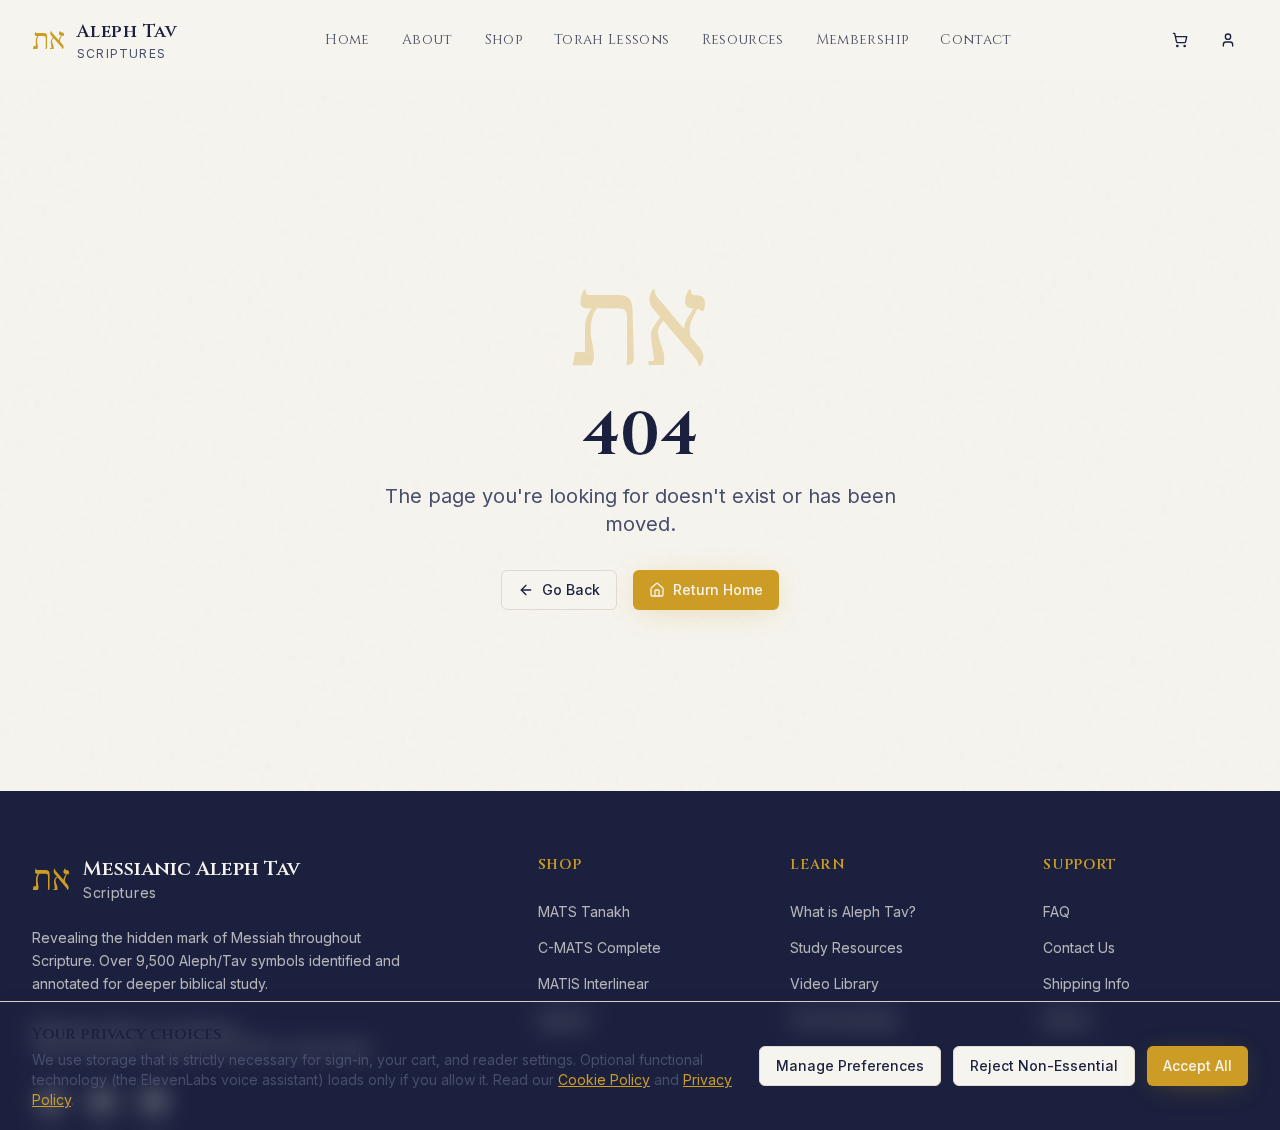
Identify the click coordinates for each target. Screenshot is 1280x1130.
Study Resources (846, 947)
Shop (503, 39)
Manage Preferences (850, 1065)
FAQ (1056, 911)
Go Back (571, 589)
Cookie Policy (604, 1079)
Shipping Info (1086, 983)
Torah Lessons (612, 39)
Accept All (1197, 1065)
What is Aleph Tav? (853, 911)
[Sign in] (1228, 40)
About (427, 39)
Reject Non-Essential (1044, 1065)
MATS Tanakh (584, 911)
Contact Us (1079, 947)
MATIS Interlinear (593, 983)
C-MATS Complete (599, 947)
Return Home (718, 589)
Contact (975, 39)
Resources (743, 39)
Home (347, 39)
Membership (862, 39)
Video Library (834, 983)
